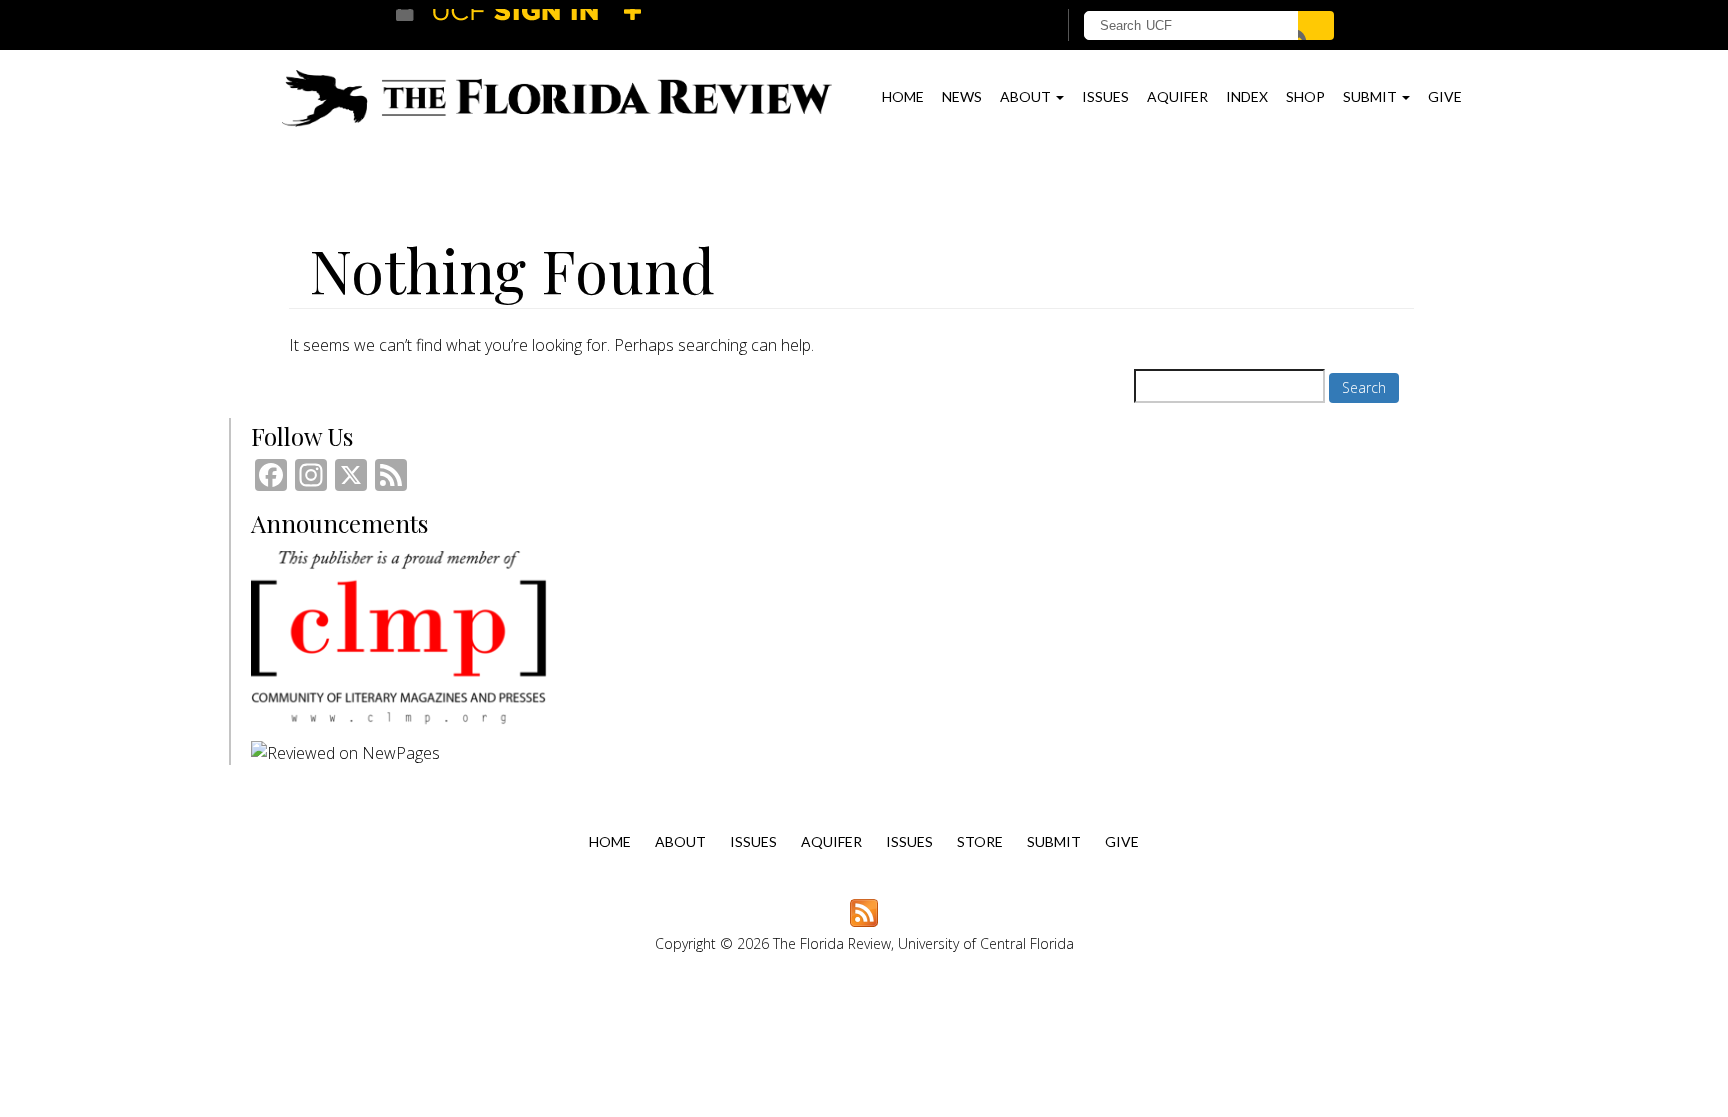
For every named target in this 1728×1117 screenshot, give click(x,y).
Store (980, 841)
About (1027, 96)
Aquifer (1177, 96)
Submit (1371, 96)
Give (1445, 96)
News (962, 96)
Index (1247, 96)
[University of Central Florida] (542, 24)
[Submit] (1316, 25)
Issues (1105, 96)
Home (903, 96)
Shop (1305, 96)
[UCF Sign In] (991, 26)
